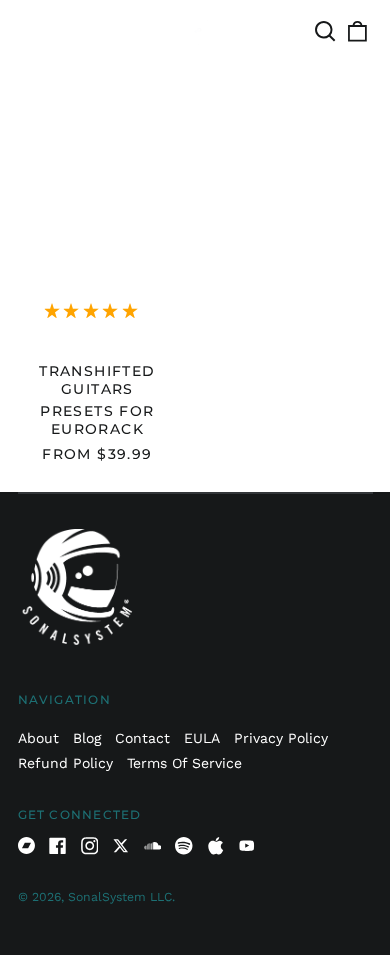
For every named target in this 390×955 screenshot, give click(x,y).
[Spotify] (184, 846)
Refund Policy (65, 763)
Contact (142, 738)
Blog (87, 738)
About (38, 738)
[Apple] (216, 846)
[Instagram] (90, 846)
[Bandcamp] (27, 846)
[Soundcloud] (153, 846)
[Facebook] (58, 846)
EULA (202, 738)
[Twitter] (121, 846)
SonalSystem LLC (120, 897)
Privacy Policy (281, 738)
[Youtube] (247, 846)
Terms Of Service (184, 763)
